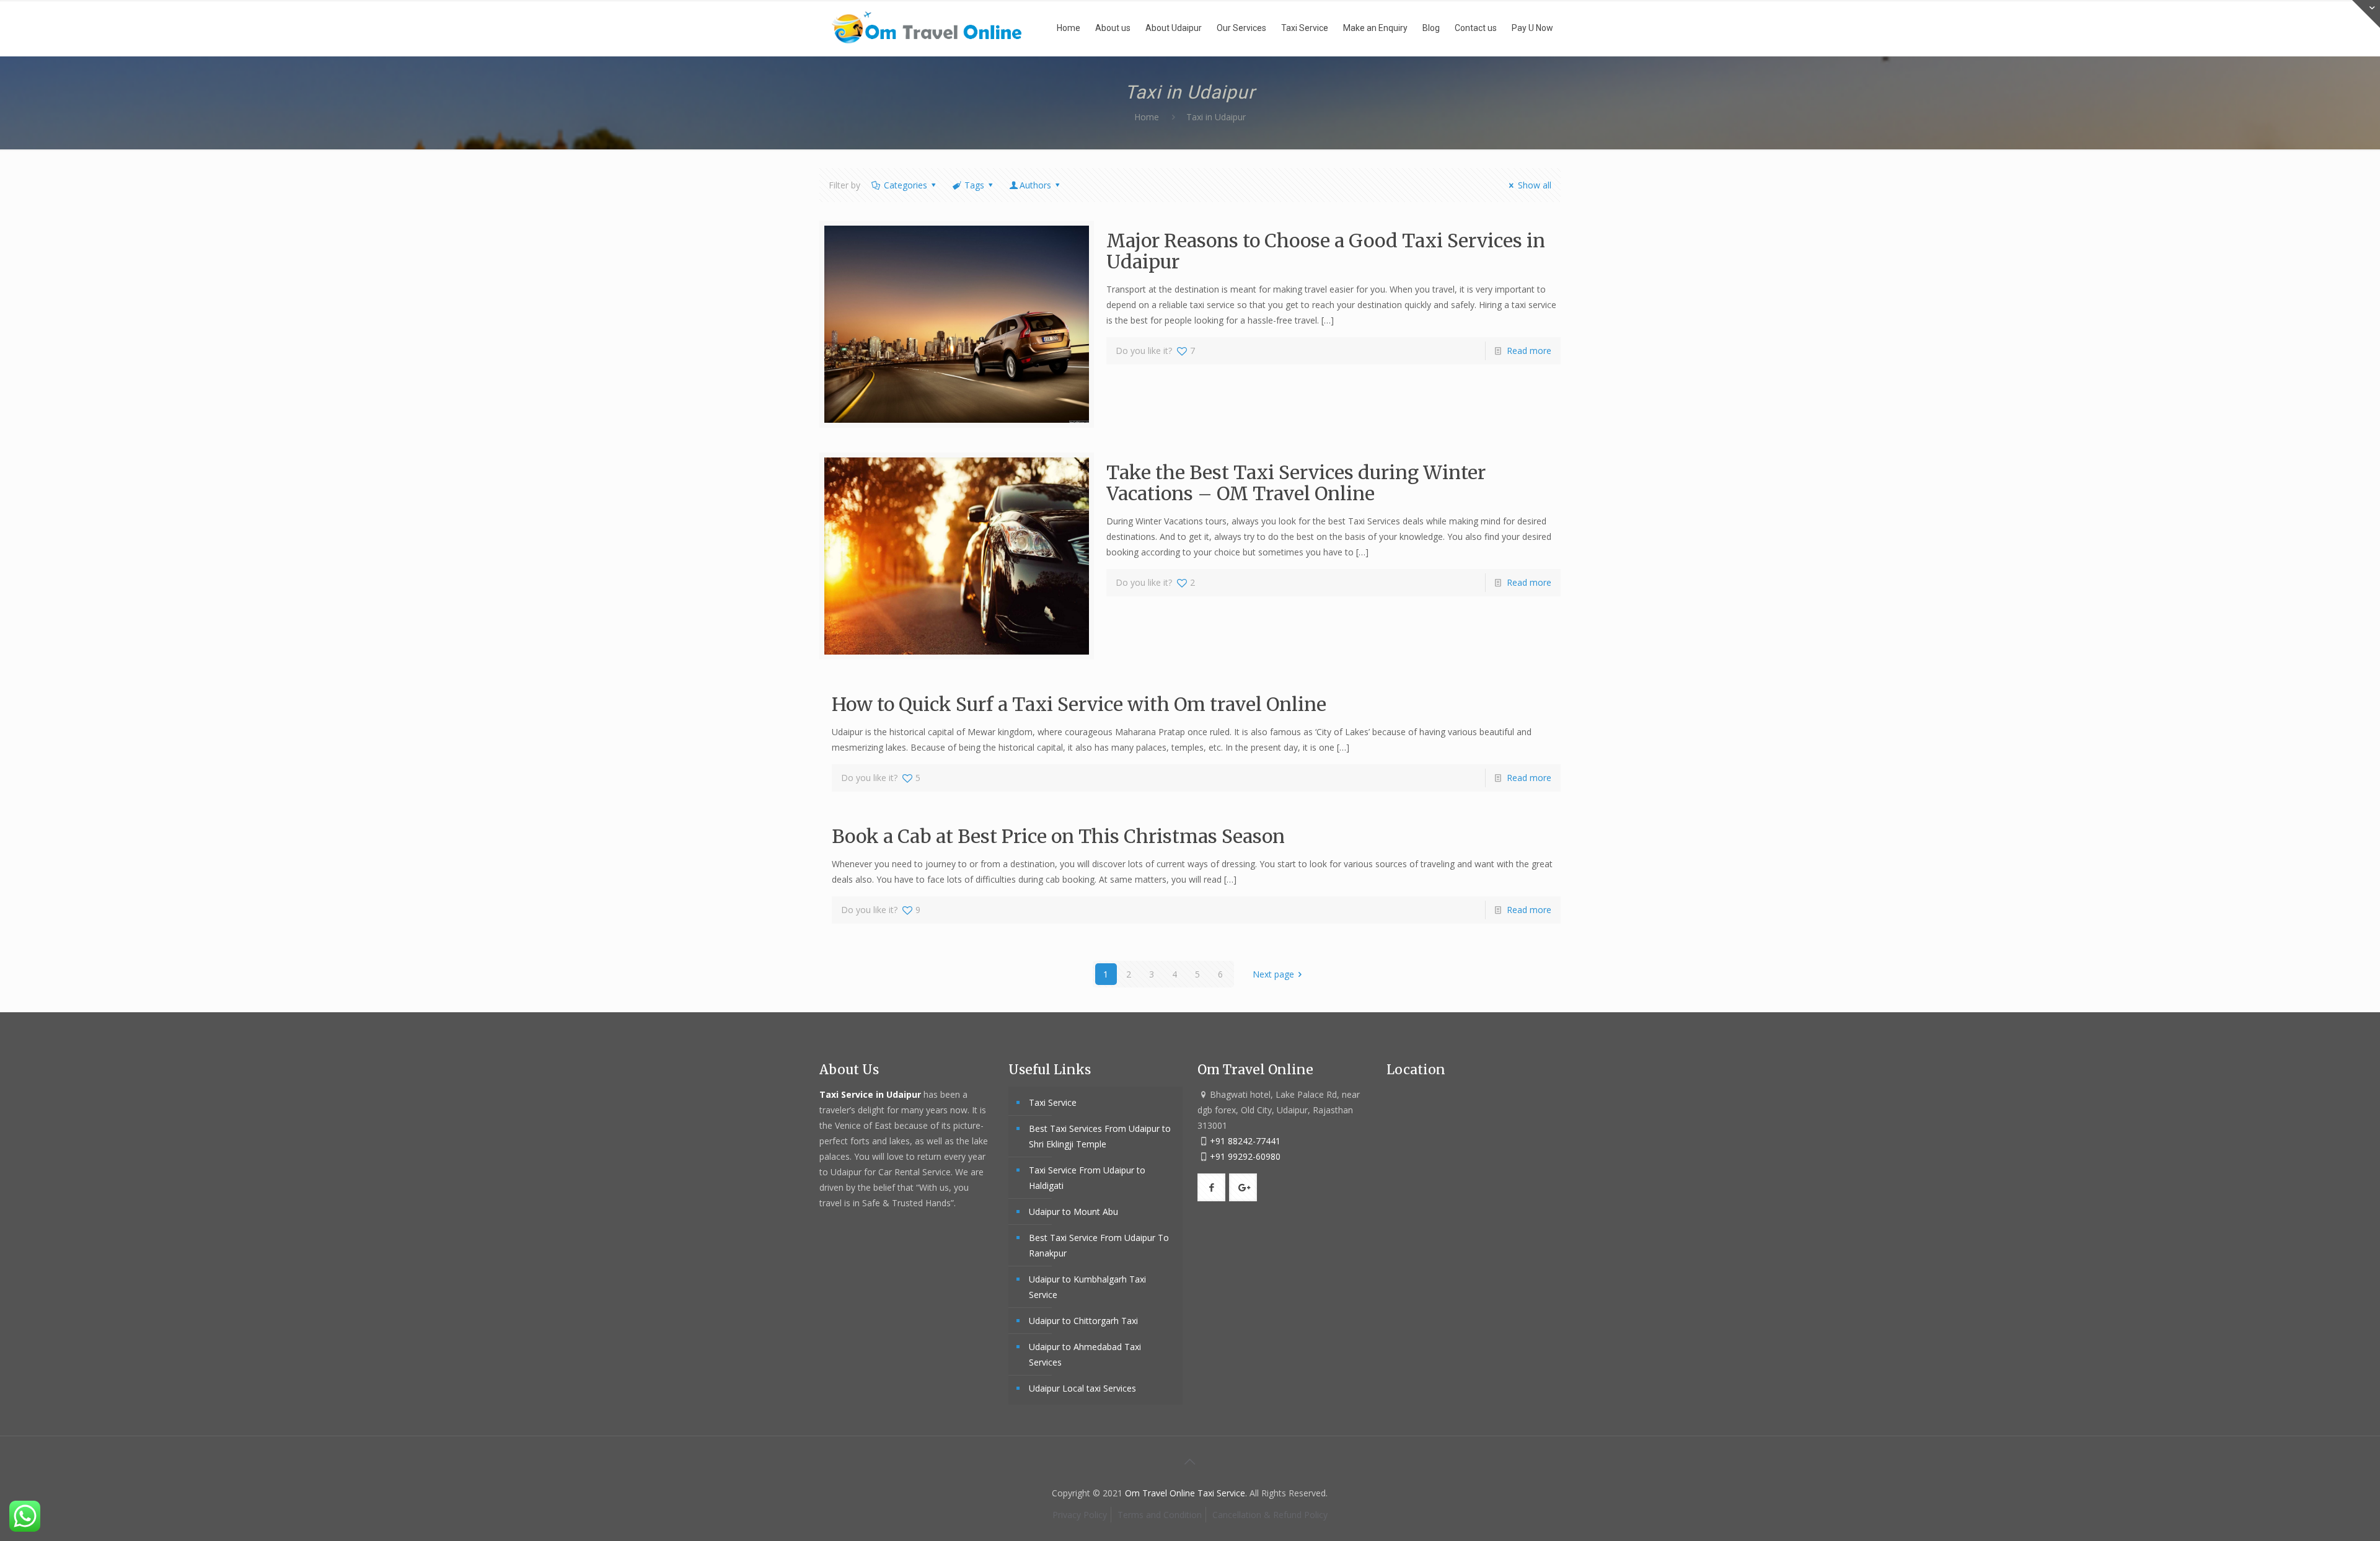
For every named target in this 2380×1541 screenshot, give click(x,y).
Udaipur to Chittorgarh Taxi (1083, 1321)
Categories (906, 185)
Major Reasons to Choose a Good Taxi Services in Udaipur (1326, 251)
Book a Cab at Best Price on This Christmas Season (1058, 836)
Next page (1273, 974)
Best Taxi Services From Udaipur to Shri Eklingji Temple (1100, 1136)
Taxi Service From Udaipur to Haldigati (1087, 1178)
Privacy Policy (1080, 1515)
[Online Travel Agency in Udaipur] (927, 28)
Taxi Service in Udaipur (871, 1094)
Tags (974, 185)
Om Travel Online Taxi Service (1185, 1493)
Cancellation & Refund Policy (1270, 1515)
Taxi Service (1053, 1102)
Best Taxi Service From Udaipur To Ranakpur (1099, 1245)
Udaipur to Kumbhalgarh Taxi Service (1087, 1287)
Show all (1535, 185)
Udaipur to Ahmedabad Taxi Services (1085, 1354)
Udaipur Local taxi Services (1082, 1388)
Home (1147, 117)
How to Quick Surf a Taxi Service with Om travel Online (1079, 704)
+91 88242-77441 (1245, 1141)
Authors (1035, 185)
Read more (1529, 351)
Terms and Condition (1160, 1515)
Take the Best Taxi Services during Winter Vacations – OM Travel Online (1296, 483)
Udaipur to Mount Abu (1073, 1212)
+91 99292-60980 (1245, 1156)
